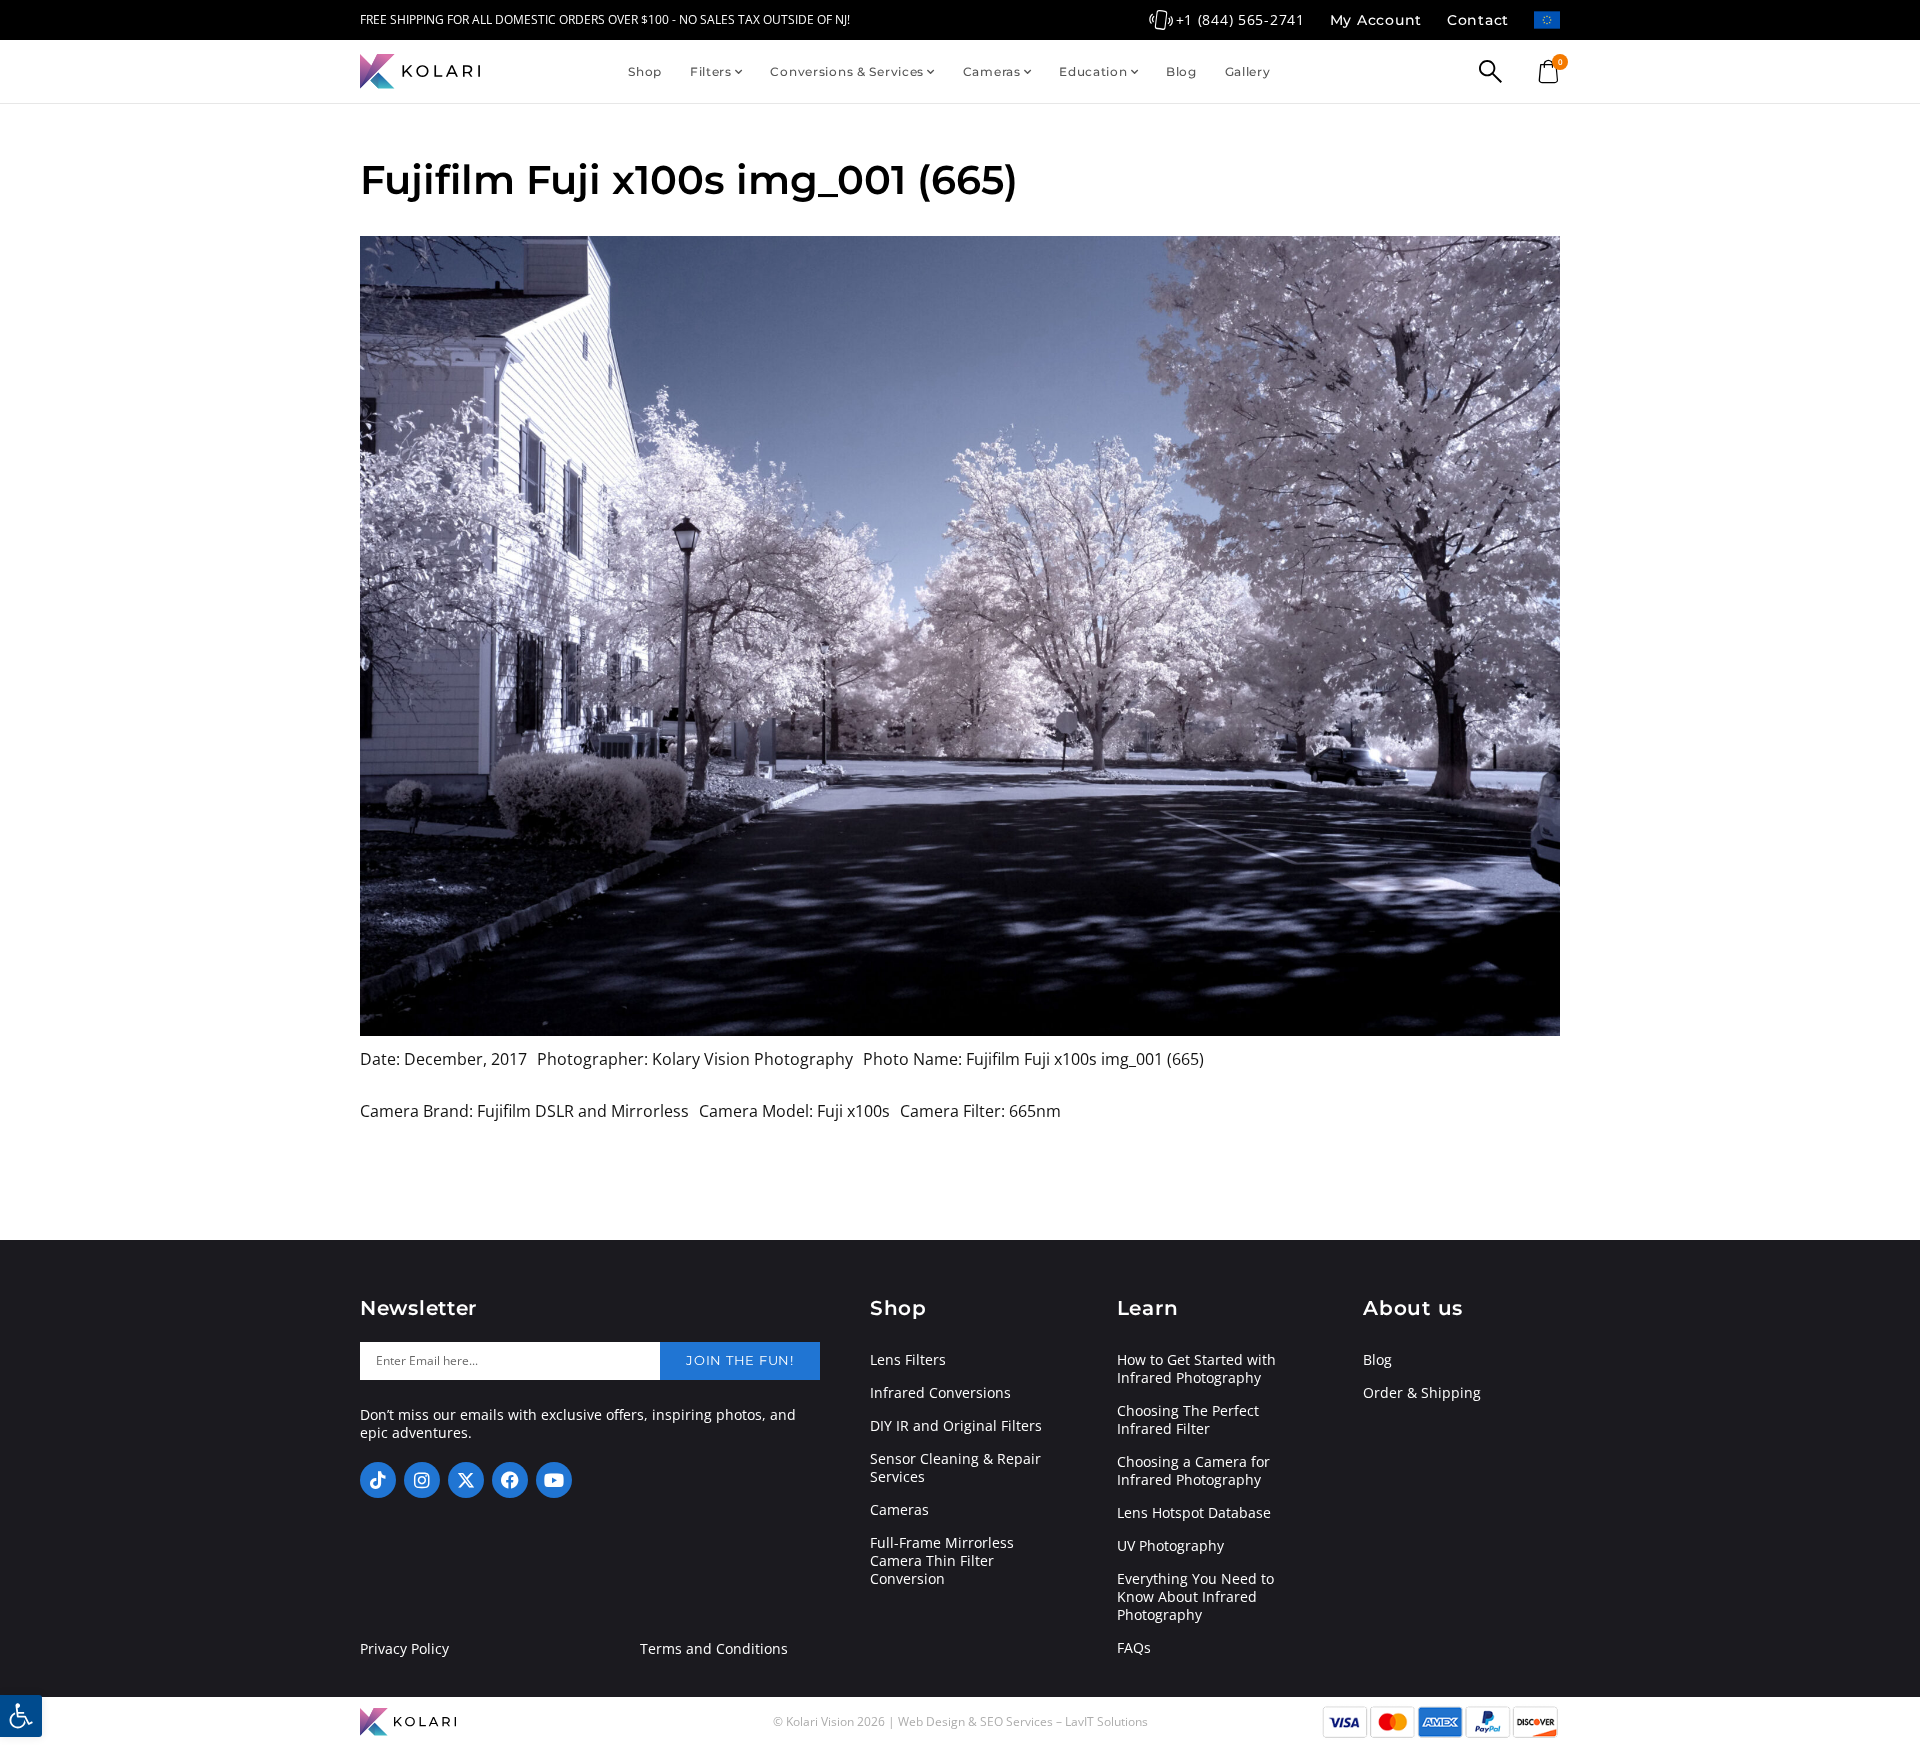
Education (1093, 71)
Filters (711, 71)
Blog (1181, 71)
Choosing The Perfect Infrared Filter (1188, 1420)
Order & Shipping (1422, 1393)
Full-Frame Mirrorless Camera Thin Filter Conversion (942, 1561)
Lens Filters (908, 1360)
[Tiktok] (378, 1480)
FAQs (1134, 1648)
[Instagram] (422, 1480)
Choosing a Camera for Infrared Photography (1193, 1471)
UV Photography (1170, 1546)
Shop (645, 71)
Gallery (1248, 71)
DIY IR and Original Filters (956, 1426)
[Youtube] (554, 1480)
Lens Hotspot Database (1194, 1513)
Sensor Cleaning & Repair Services (955, 1468)
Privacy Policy (404, 1649)
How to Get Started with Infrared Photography (1196, 1369)
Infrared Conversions (940, 1393)
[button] (21, 1716)
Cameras (992, 71)
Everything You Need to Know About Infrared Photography (1195, 1597)
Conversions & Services (847, 71)
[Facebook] (510, 1480)
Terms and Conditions (714, 1649)
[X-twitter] (466, 1480)
